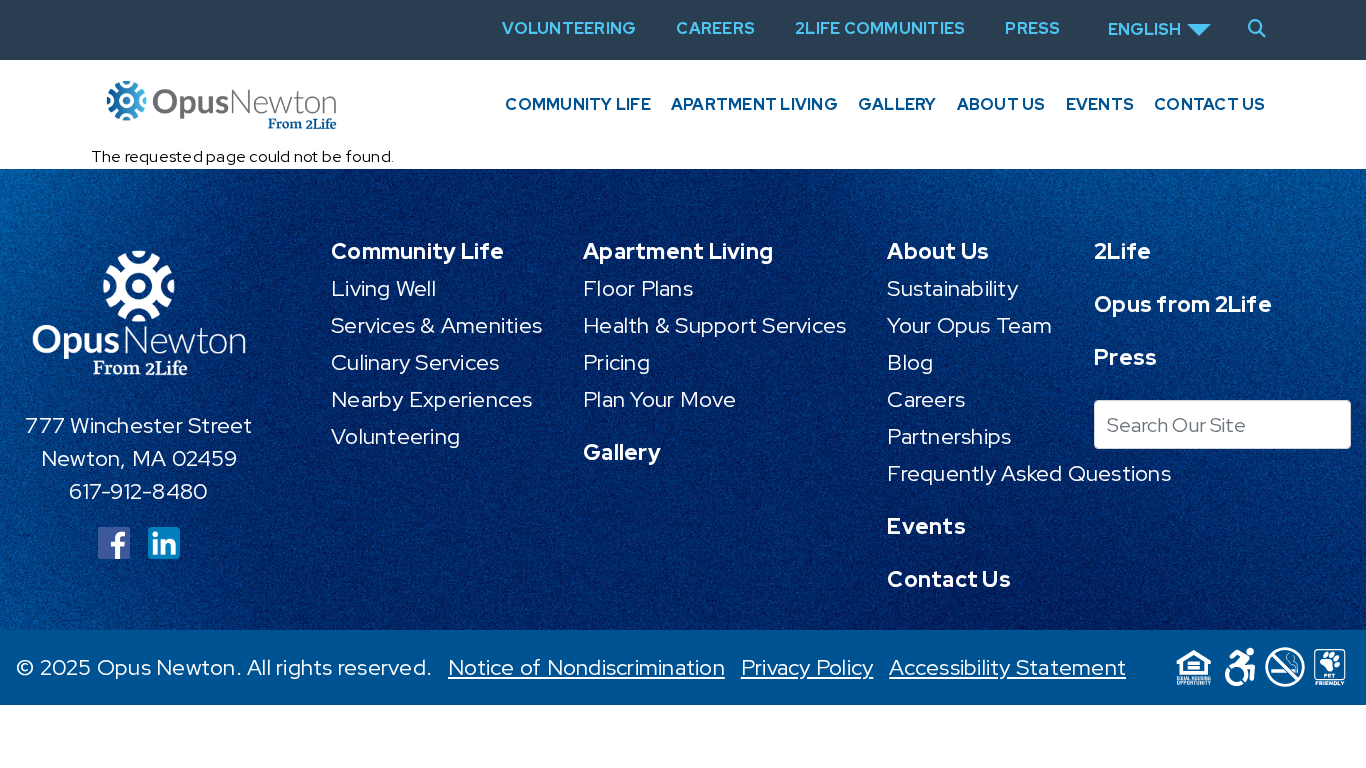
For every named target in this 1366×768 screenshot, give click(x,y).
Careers (926, 399)
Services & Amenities (436, 325)
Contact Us (1210, 104)
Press (1125, 357)
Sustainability (952, 288)
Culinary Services (415, 362)
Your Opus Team (969, 325)
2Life (1122, 251)
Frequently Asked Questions (1029, 473)
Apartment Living (754, 104)
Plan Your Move (660, 399)
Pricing (616, 362)
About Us (1001, 104)
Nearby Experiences (432, 399)
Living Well (383, 288)
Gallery (897, 104)
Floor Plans (638, 288)
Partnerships (949, 436)
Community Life (578, 104)
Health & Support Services (714, 325)
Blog (910, 362)
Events (1100, 104)
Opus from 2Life (1183, 304)
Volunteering (395, 436)
